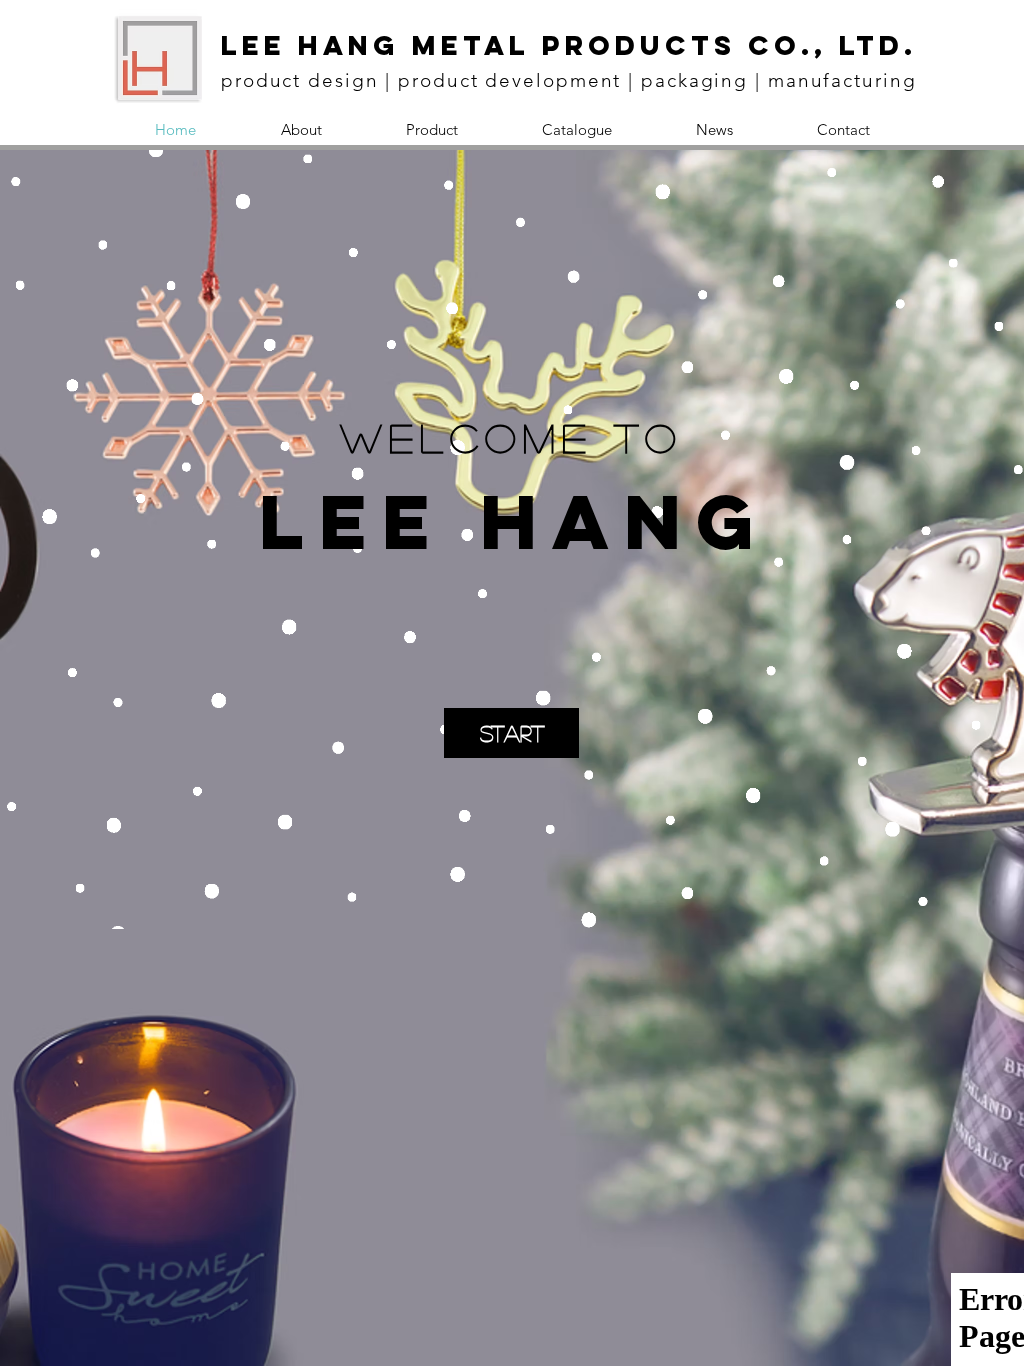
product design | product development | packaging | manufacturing (569, 80)
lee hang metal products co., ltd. (569, 45)
